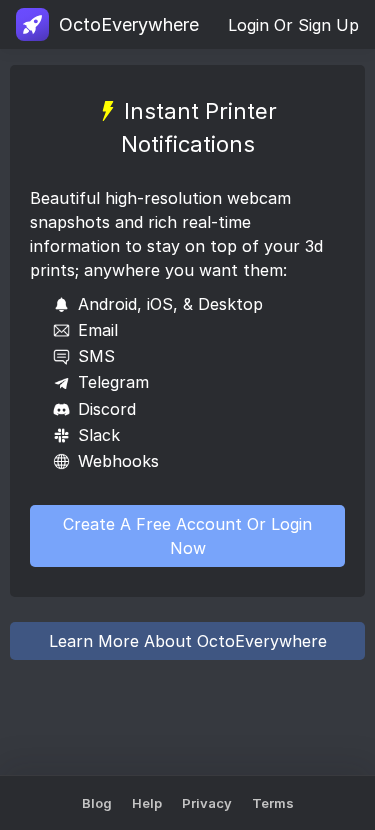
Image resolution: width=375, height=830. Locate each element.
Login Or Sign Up (293, 25)
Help (147, 803)
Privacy (207, 803)
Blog (97, 803)
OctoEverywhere (129, 24)
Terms (273, 803)
